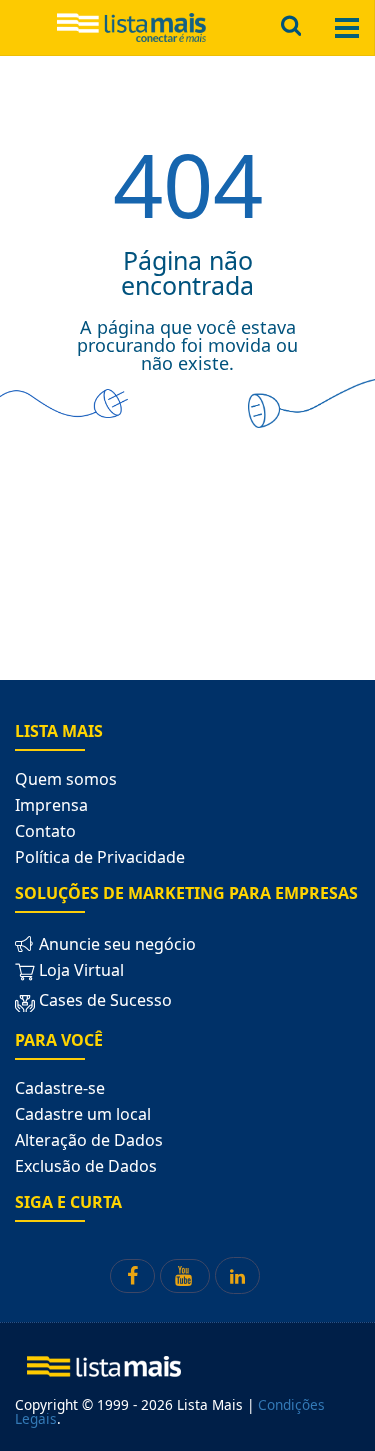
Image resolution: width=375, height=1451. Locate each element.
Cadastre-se (60, 1088)
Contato (45, 831)
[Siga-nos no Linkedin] (237, 1275)
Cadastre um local (83, 1114)
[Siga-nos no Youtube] (185, 1276)
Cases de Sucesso (103, 1000)
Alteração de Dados (89, 1140)
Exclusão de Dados (86, 1166)
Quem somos (66, 779)
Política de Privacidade (100, 857)
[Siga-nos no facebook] (132, 1276)
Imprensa (51, 805)
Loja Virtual (79, 970)
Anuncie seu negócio (115, 944)
